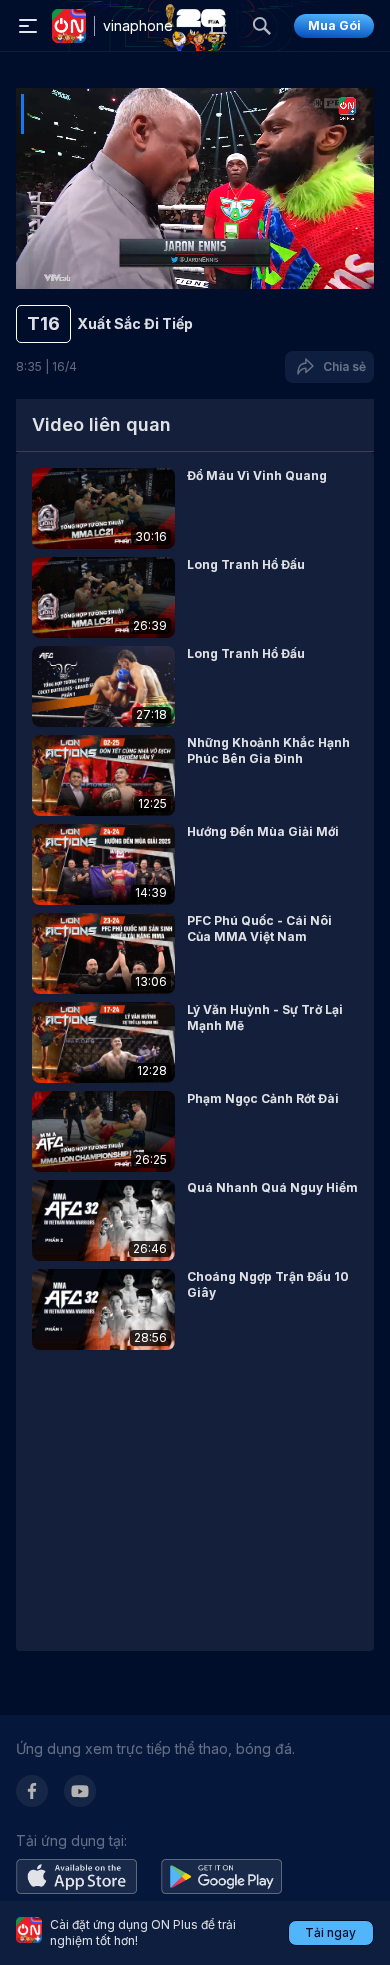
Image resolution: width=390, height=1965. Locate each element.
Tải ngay (330, 1932)
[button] (195, 508)
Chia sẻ (341, 366)
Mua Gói (334, 25)
